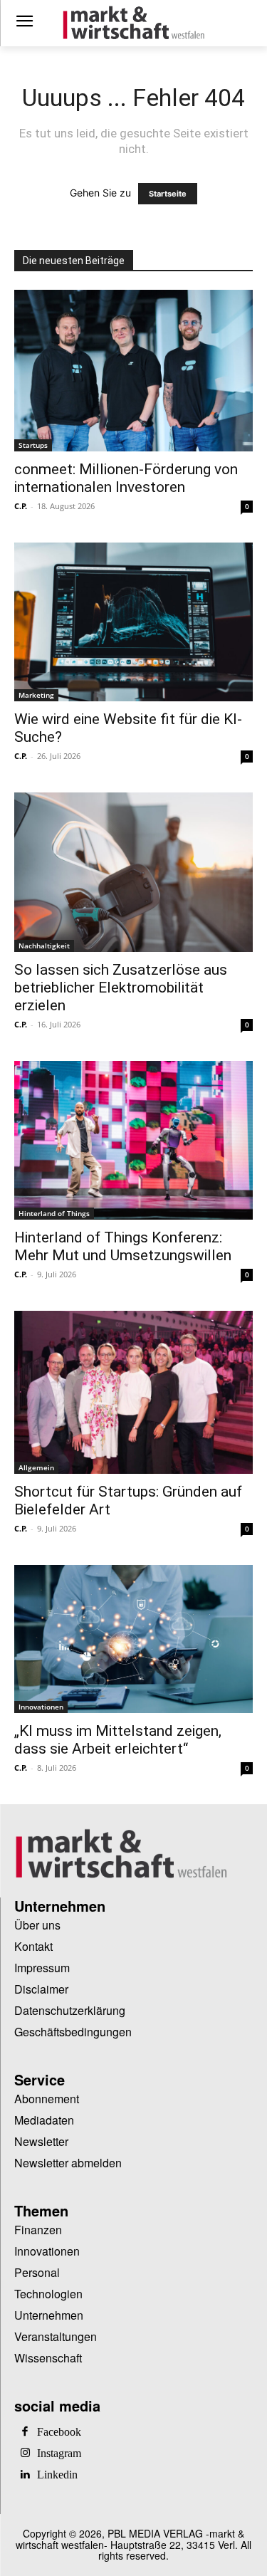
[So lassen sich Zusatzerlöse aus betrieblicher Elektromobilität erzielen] (133, 872)
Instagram (59, 2454)
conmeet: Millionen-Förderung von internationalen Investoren (126, 478)
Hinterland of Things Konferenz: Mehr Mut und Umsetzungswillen (125, 1246)
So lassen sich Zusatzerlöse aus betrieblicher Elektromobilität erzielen (121, 988)
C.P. (21, 506)
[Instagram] (25, 2454)
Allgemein (36, 1467)
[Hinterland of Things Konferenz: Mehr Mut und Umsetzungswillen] (133, 1140)
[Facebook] (25, 2432)
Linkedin (57, 2475)
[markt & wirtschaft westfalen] (133, 23)
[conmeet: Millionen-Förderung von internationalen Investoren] (133, 371)
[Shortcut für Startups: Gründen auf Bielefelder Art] (133, 1392)
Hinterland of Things (54, 1213)
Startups (33, 445)
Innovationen (41, 1707)
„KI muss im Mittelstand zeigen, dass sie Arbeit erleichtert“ (118, 1740)
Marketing (36, 695)
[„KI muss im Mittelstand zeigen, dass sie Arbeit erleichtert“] (133, 1639)
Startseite (168, 194)
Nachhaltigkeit (44, 946)
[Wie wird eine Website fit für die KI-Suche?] (133, 622)
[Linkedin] (25, 2475)
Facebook (59, 2432)
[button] (26, 2550)
